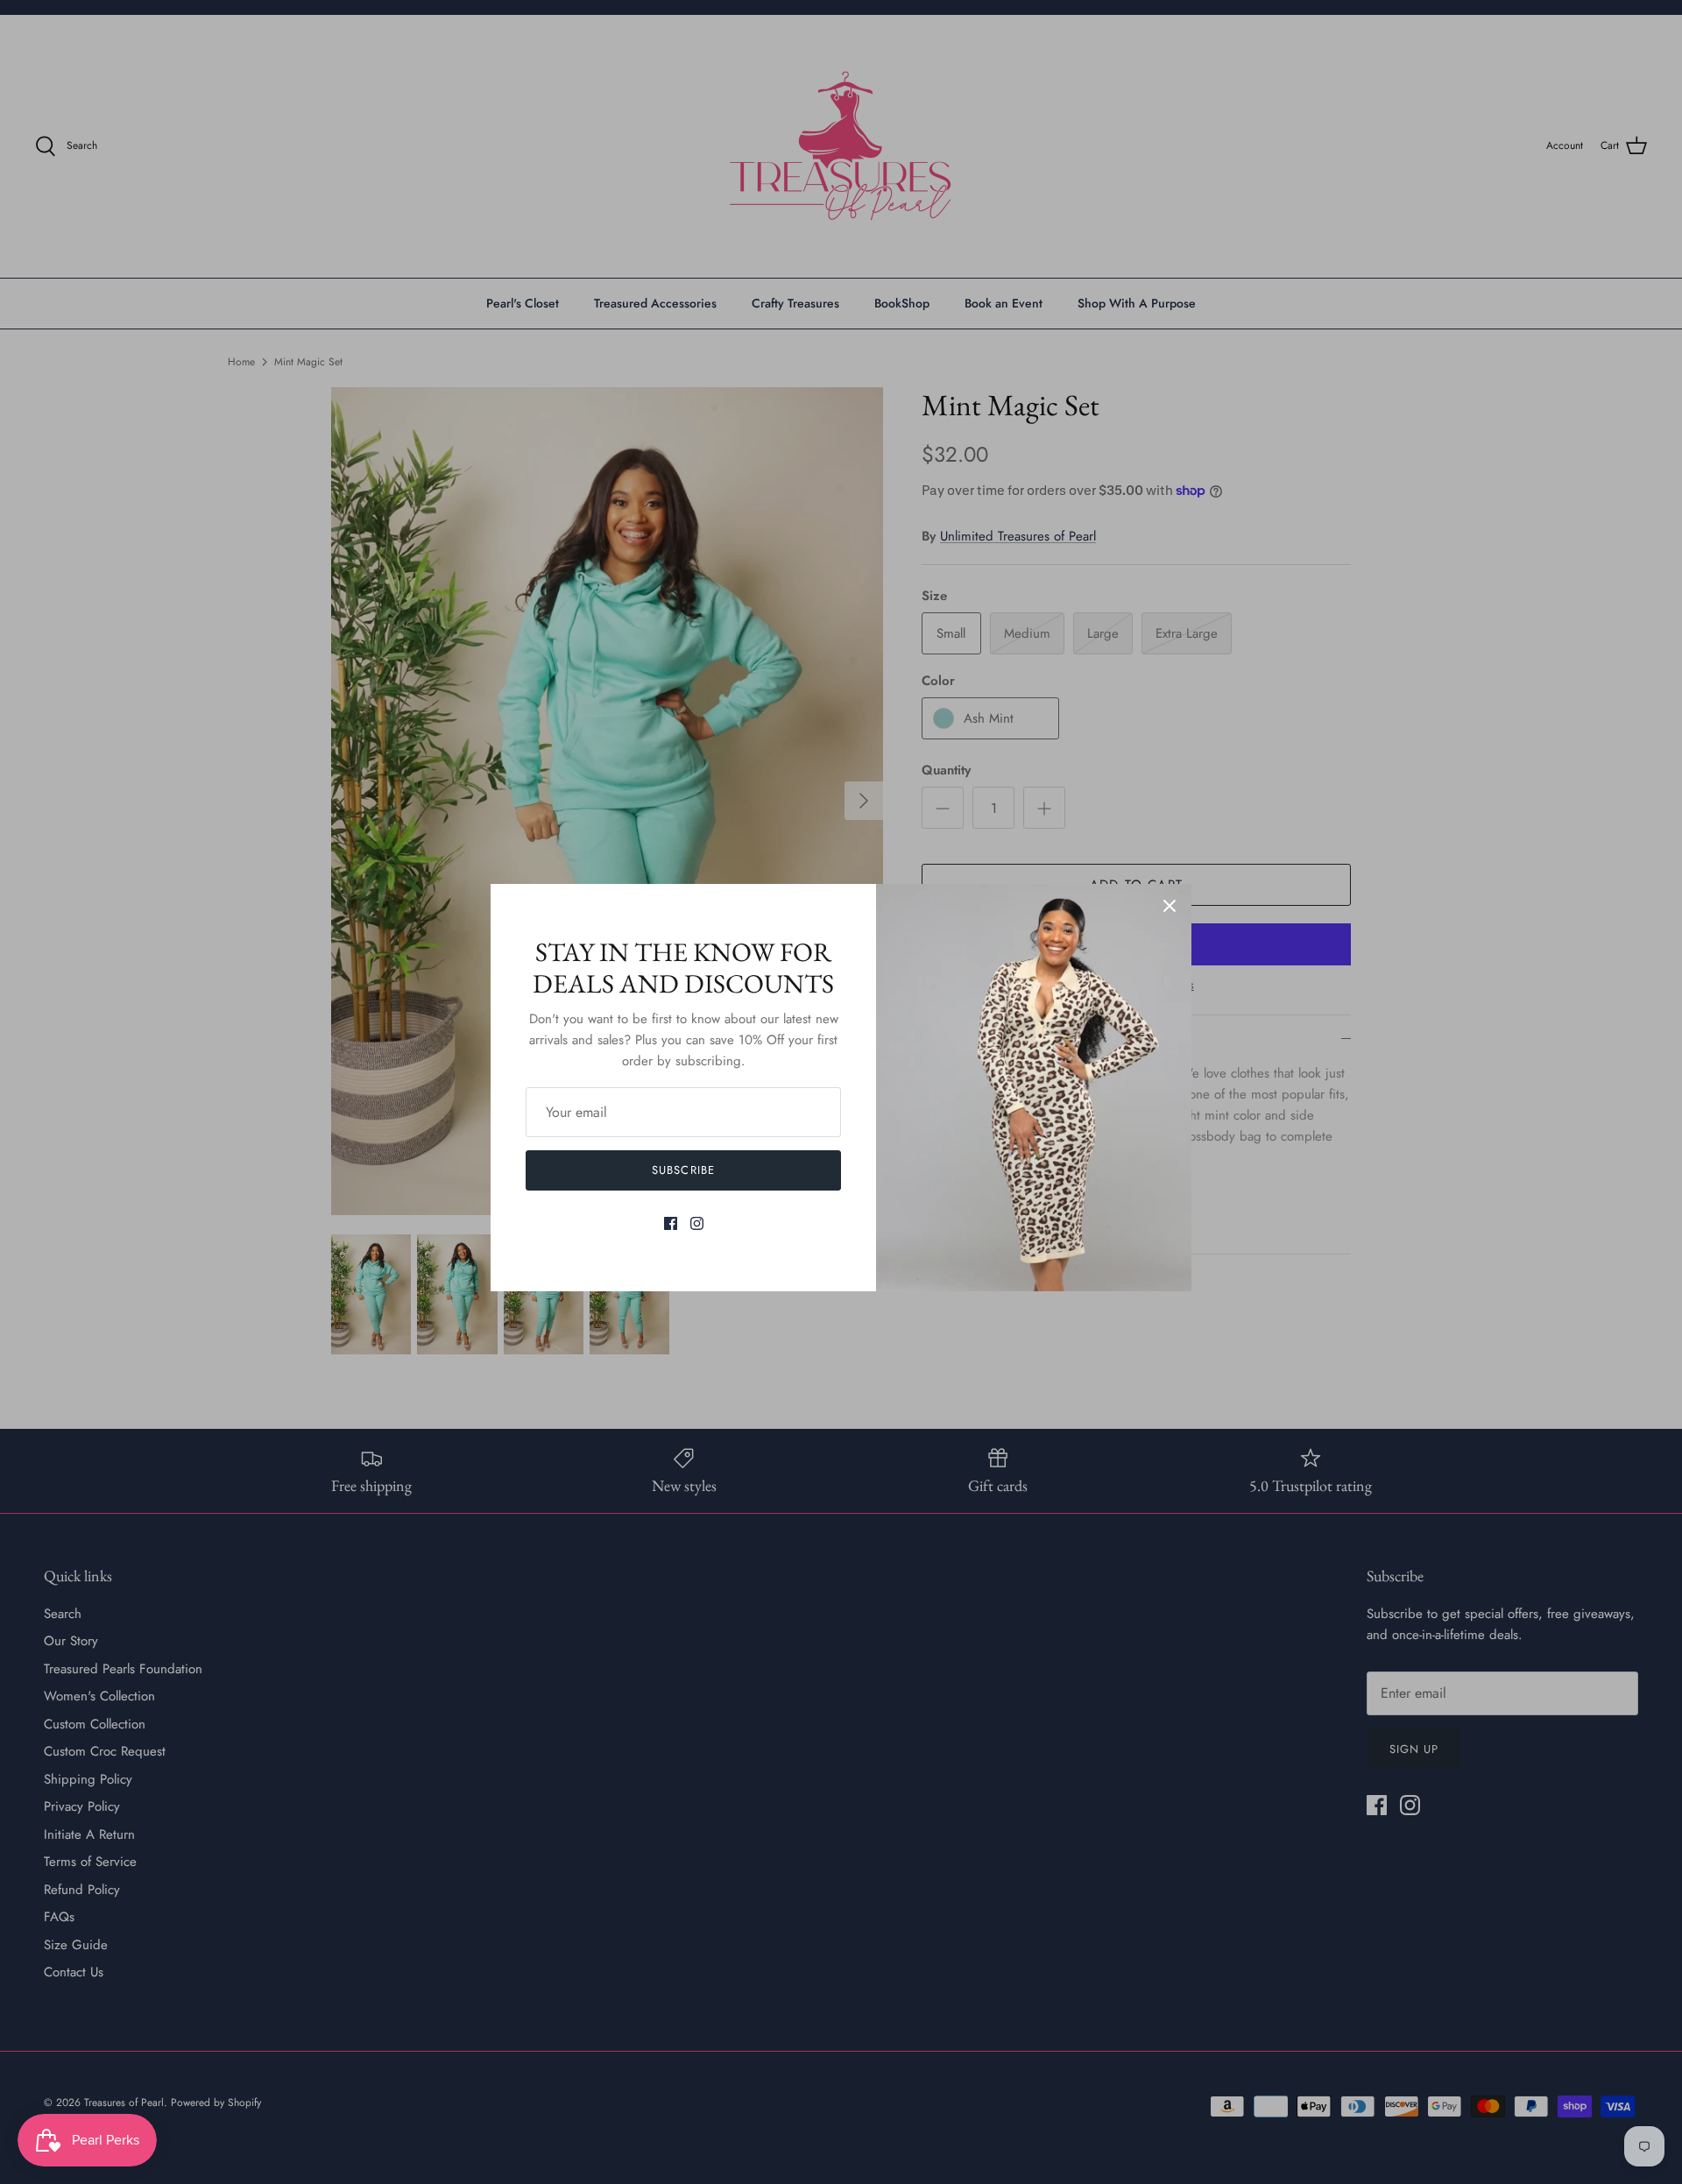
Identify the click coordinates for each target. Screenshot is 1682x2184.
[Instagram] (697, 1223)
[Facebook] (671, 1223)
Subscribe (683, 1170)
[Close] (1170, 906)
